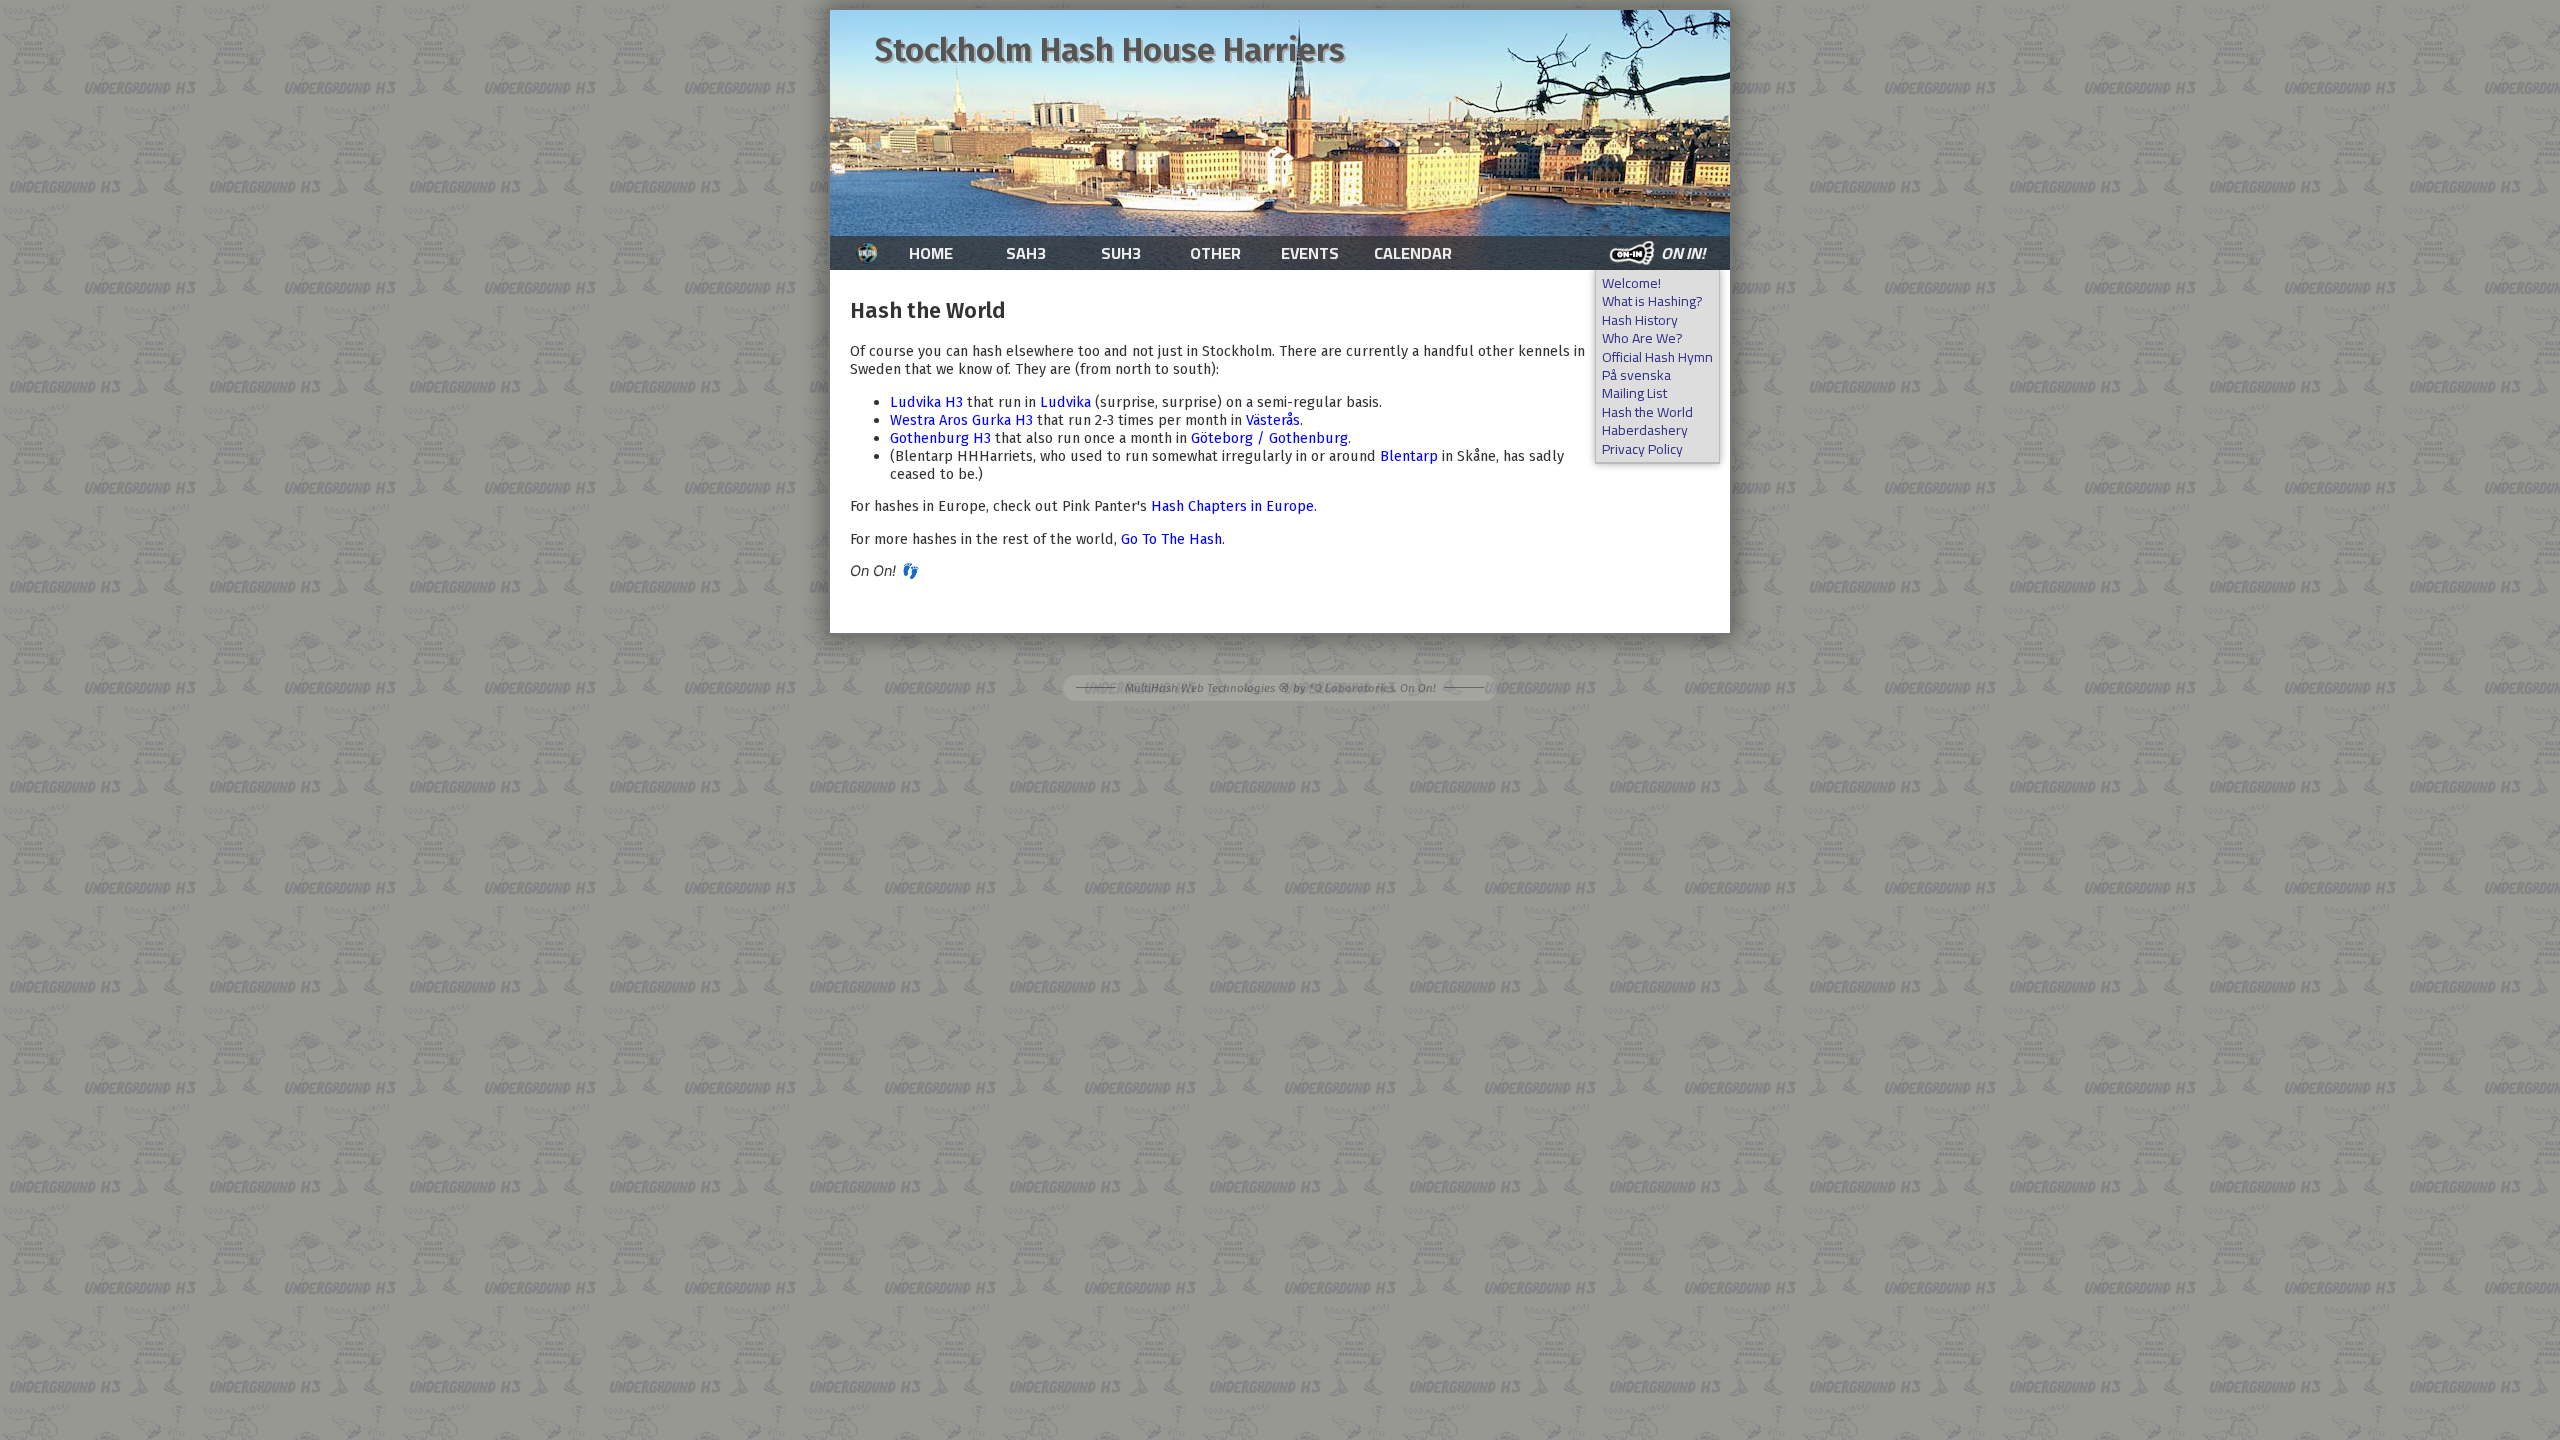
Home (931, 253)
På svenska (1636, 375)
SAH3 (1026, 253)
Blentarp (1409, 456)
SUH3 (1121, 253)
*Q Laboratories (1351, 688)
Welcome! (1631, 283)
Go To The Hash (1171, 539)
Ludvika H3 (926, 402)
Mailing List (1634, 393)
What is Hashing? (1652, 301)
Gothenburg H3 (940, 438)
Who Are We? (1642, 338)
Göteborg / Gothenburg (1269, 438)
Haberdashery (1645, 430)
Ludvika (1065, 402)
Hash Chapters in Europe (1232, 506)
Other (1215, 253)
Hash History (1640, 320)
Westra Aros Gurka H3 (961, 420)
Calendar (1413, 253)
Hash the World (1647, 412)
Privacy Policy (1642, 449)
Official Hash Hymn (1657, 357)
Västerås (1273, 420)
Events (1310, 253)
